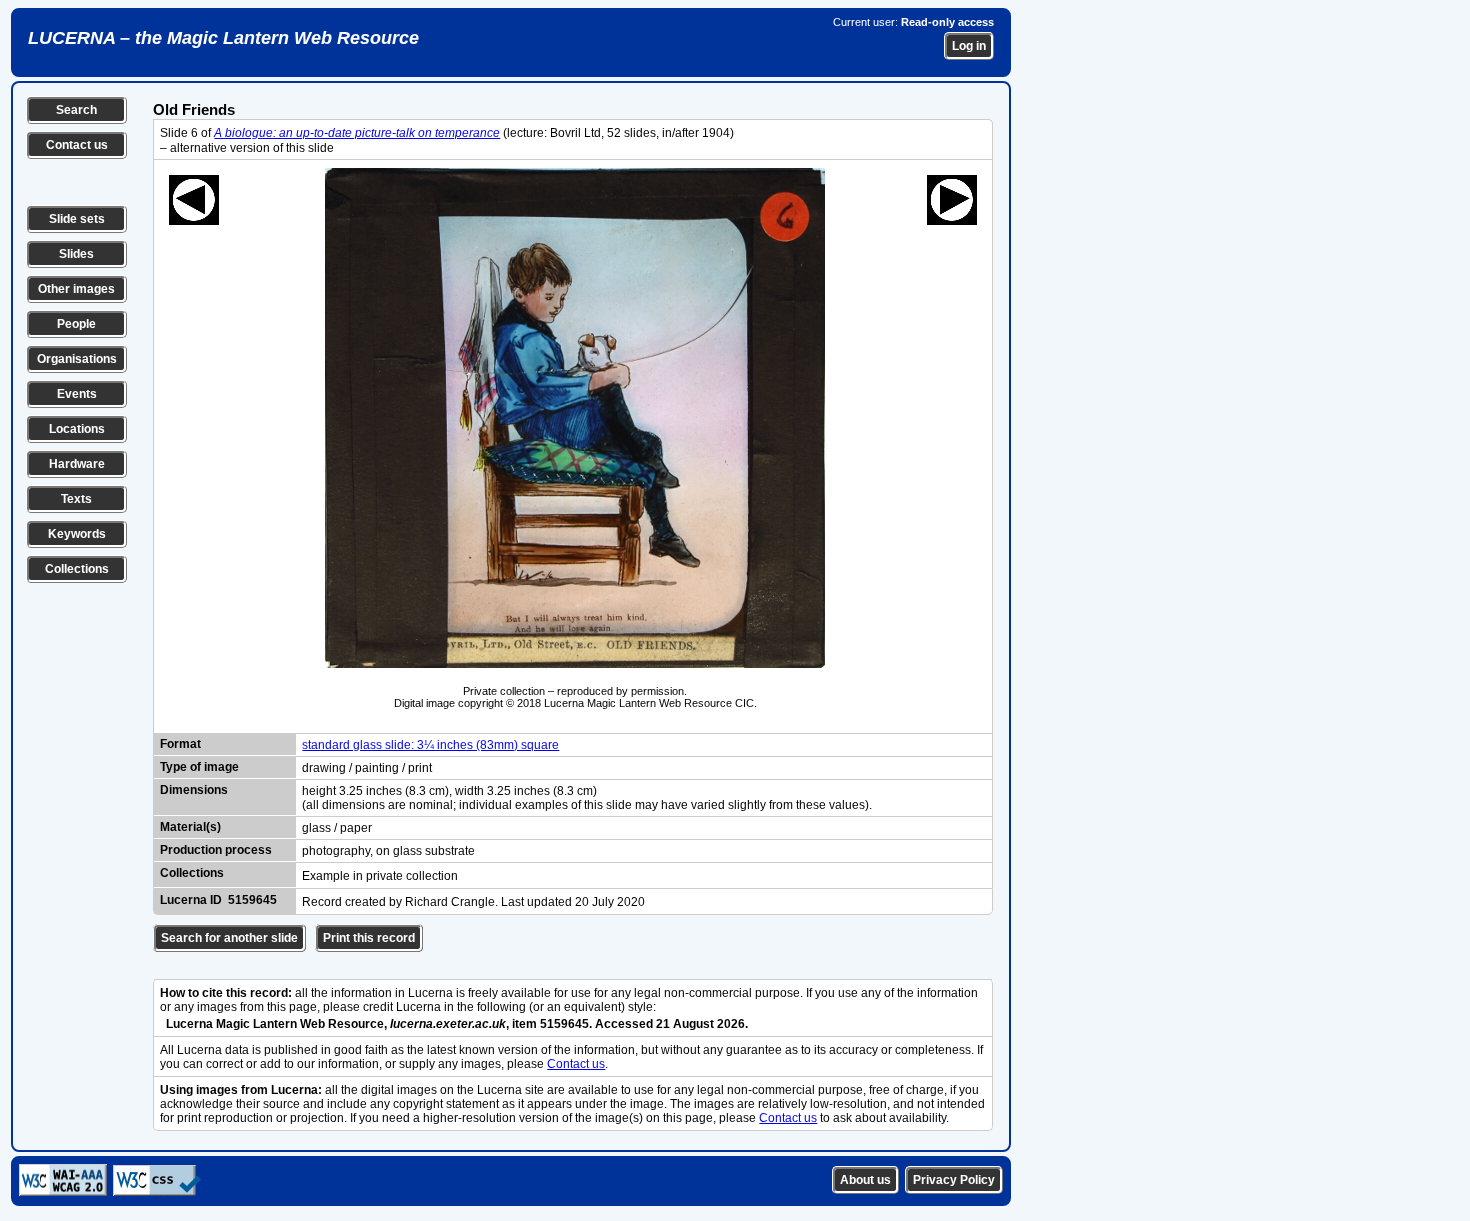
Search (76, 110)
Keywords (77, 534)
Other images (76, 289)
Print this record (369, 938)
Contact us (77, 145)
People (76, 324)
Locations (77, 429)
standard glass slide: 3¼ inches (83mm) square (430, 745)
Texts (76, 499)
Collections (77, 569)
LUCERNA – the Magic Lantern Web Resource (223, 38)
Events (77, 394)
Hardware (77, 464)
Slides (76, 254)
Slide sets (77, 219)
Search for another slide (229, 938)
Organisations (77, 359)
